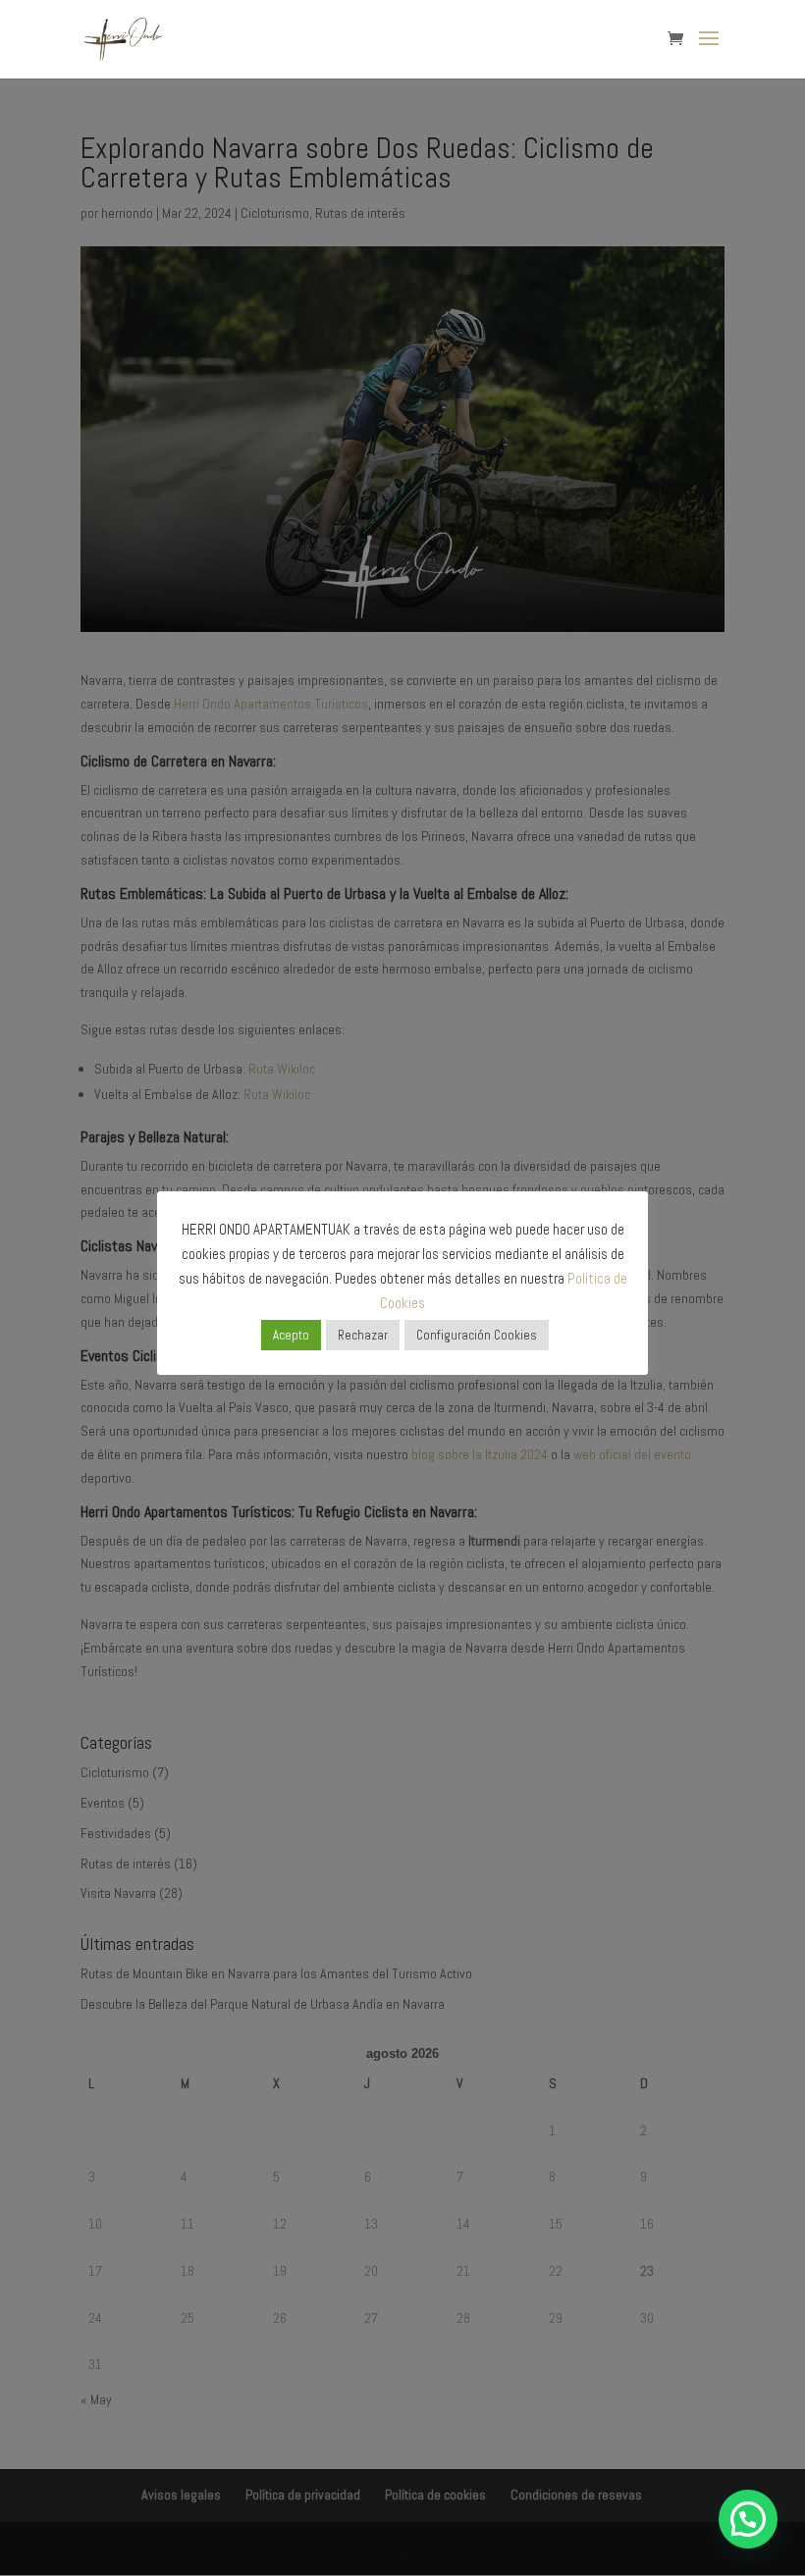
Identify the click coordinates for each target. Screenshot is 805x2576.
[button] (748, 2519)
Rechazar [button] (363, 1335)
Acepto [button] (291, 1335)
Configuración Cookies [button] (477, 1335)
